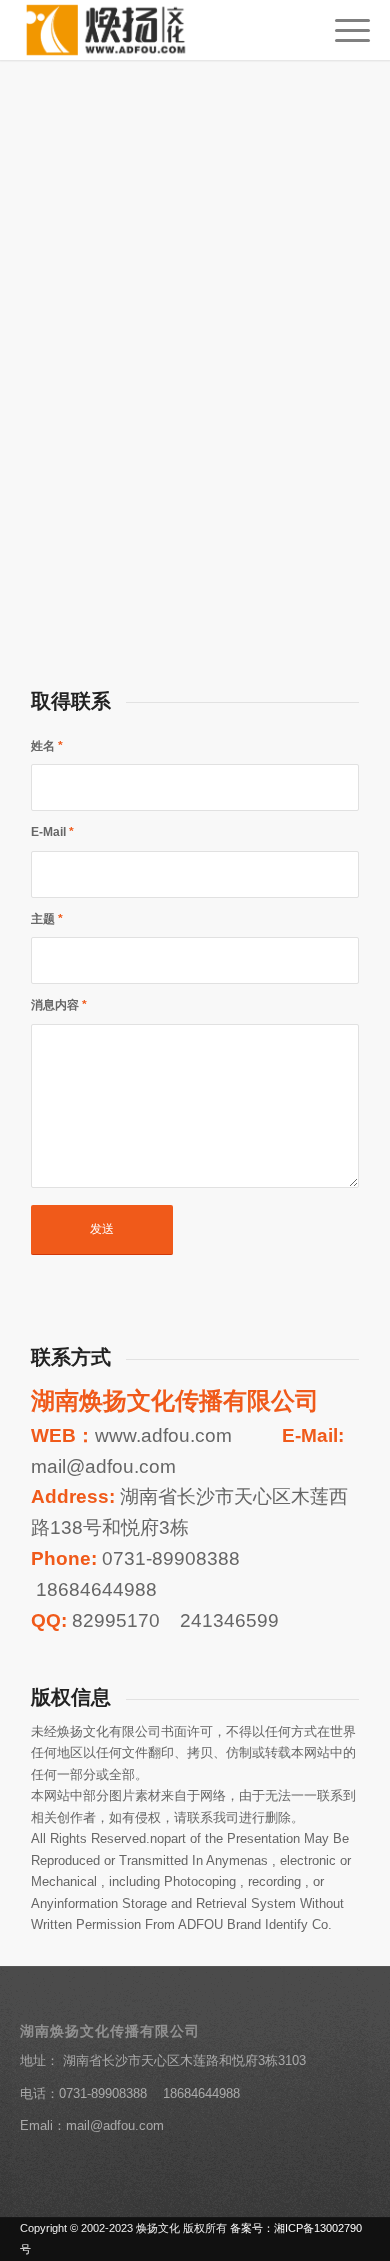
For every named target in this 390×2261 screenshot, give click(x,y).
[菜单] (342, 30)
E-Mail (52, 832)
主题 (47, 919)
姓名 (47, 746)
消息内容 (59, 1005)
